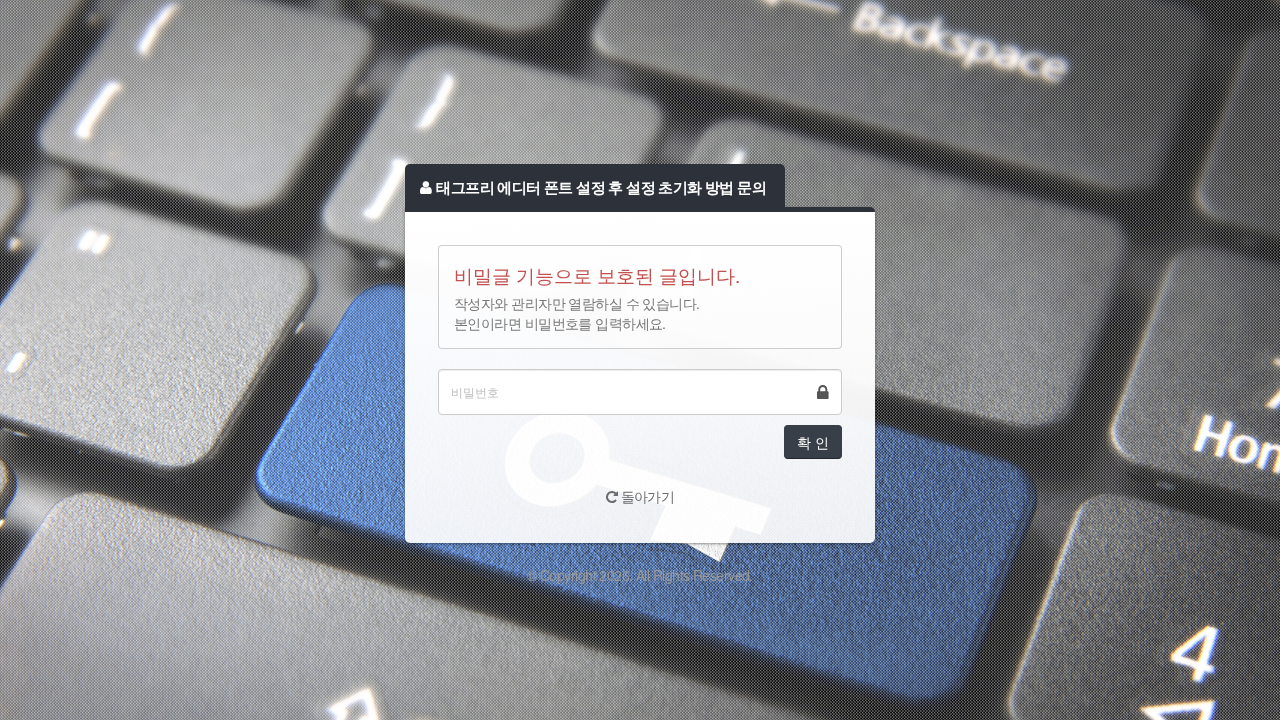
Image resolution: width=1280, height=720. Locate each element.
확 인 (813, 442)
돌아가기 (645, 496)
